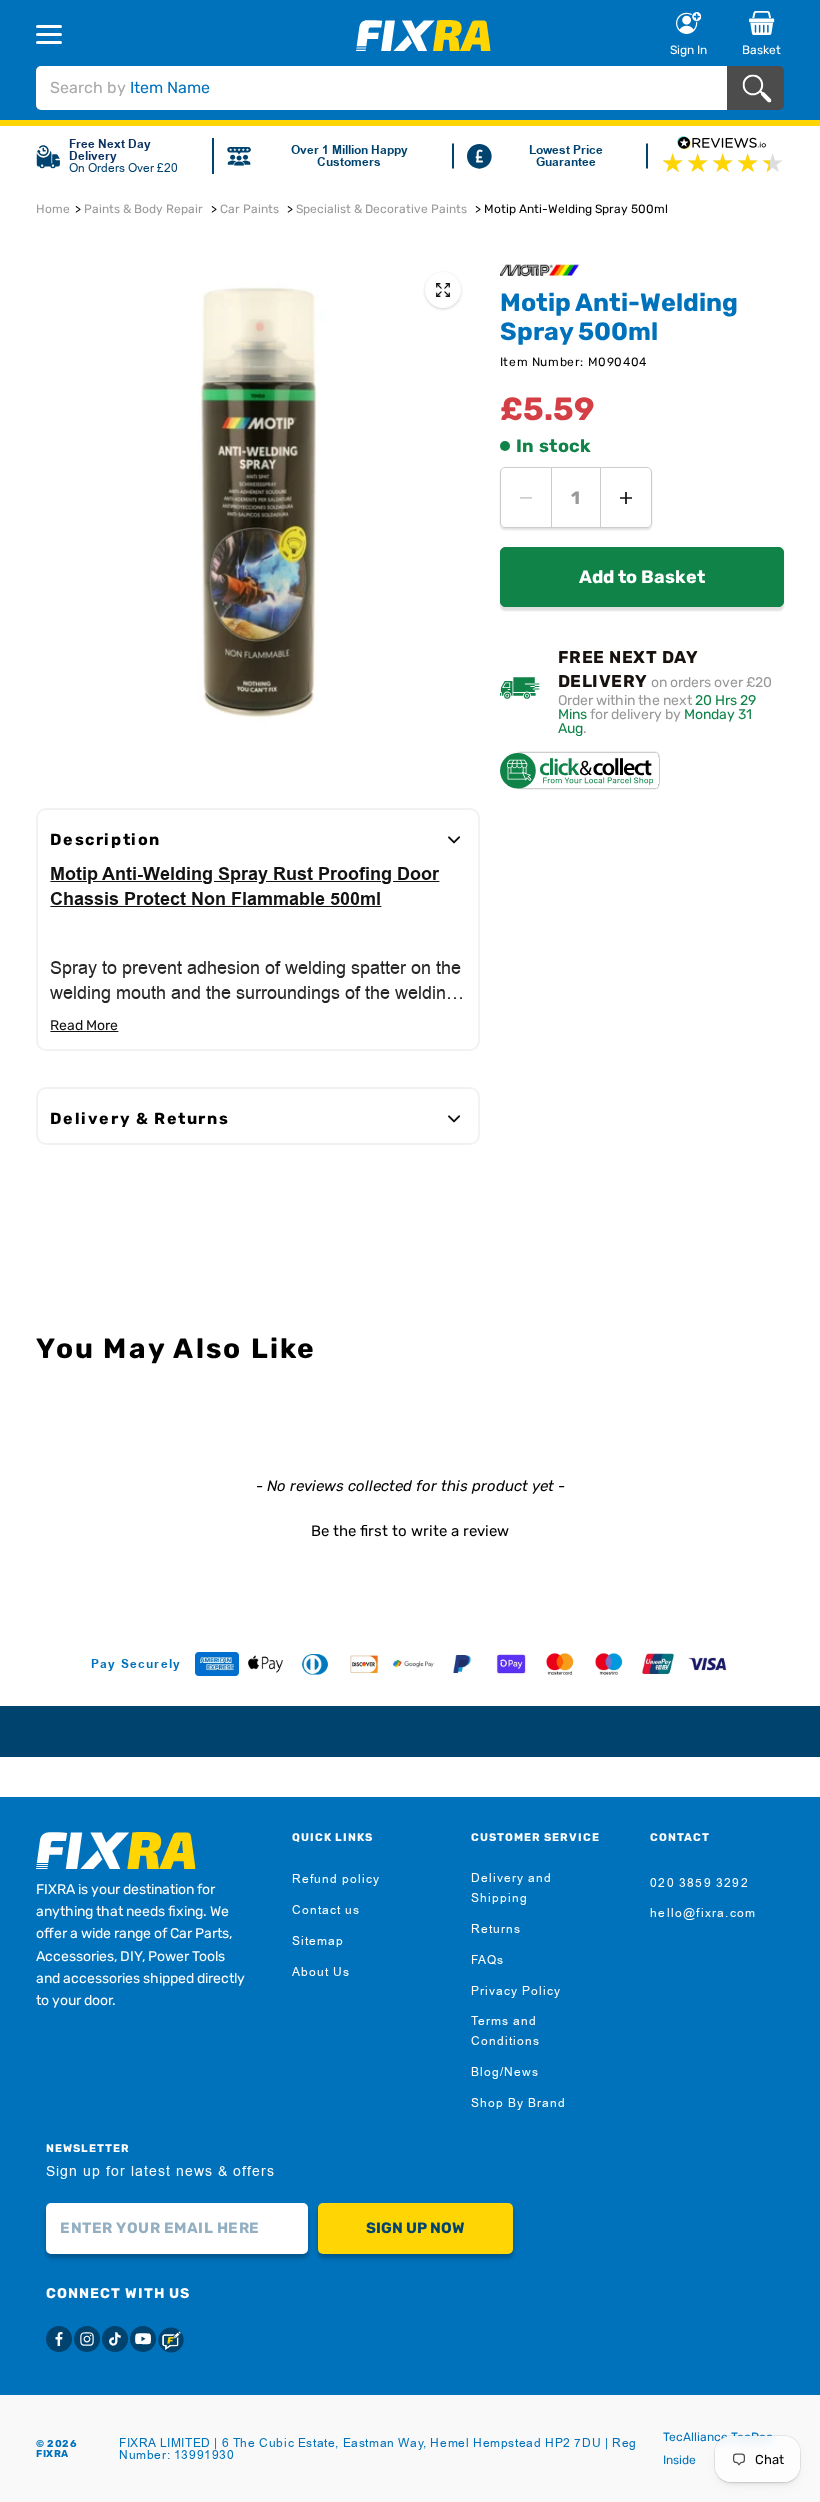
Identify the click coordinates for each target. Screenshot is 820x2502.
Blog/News (505, 2072)
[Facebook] (59, 2339)
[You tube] (143, 2339)
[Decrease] (526, 497)
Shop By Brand (518, 2103)
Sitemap (318, 1941)
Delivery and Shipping (511, 1888)
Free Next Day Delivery (110, 150)
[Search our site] (760, 88)
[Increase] (626, 497)
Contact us (326, 1910)
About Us (321, 1972)
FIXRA (52, 2454)
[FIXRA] (423, 35)
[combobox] (381, 88)
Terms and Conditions (505, 2031)
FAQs (487, 1960)
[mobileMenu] (110, 34)
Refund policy (336, 1879)
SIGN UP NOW (415, 2228)
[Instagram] (87, 2339)
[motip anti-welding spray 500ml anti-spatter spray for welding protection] (443, 290)
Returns (496, 1929)
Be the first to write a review (410, 1531)
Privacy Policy (516, 1991)
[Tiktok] (115, 2339)
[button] (409, 1529)
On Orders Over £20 (123, 168)
